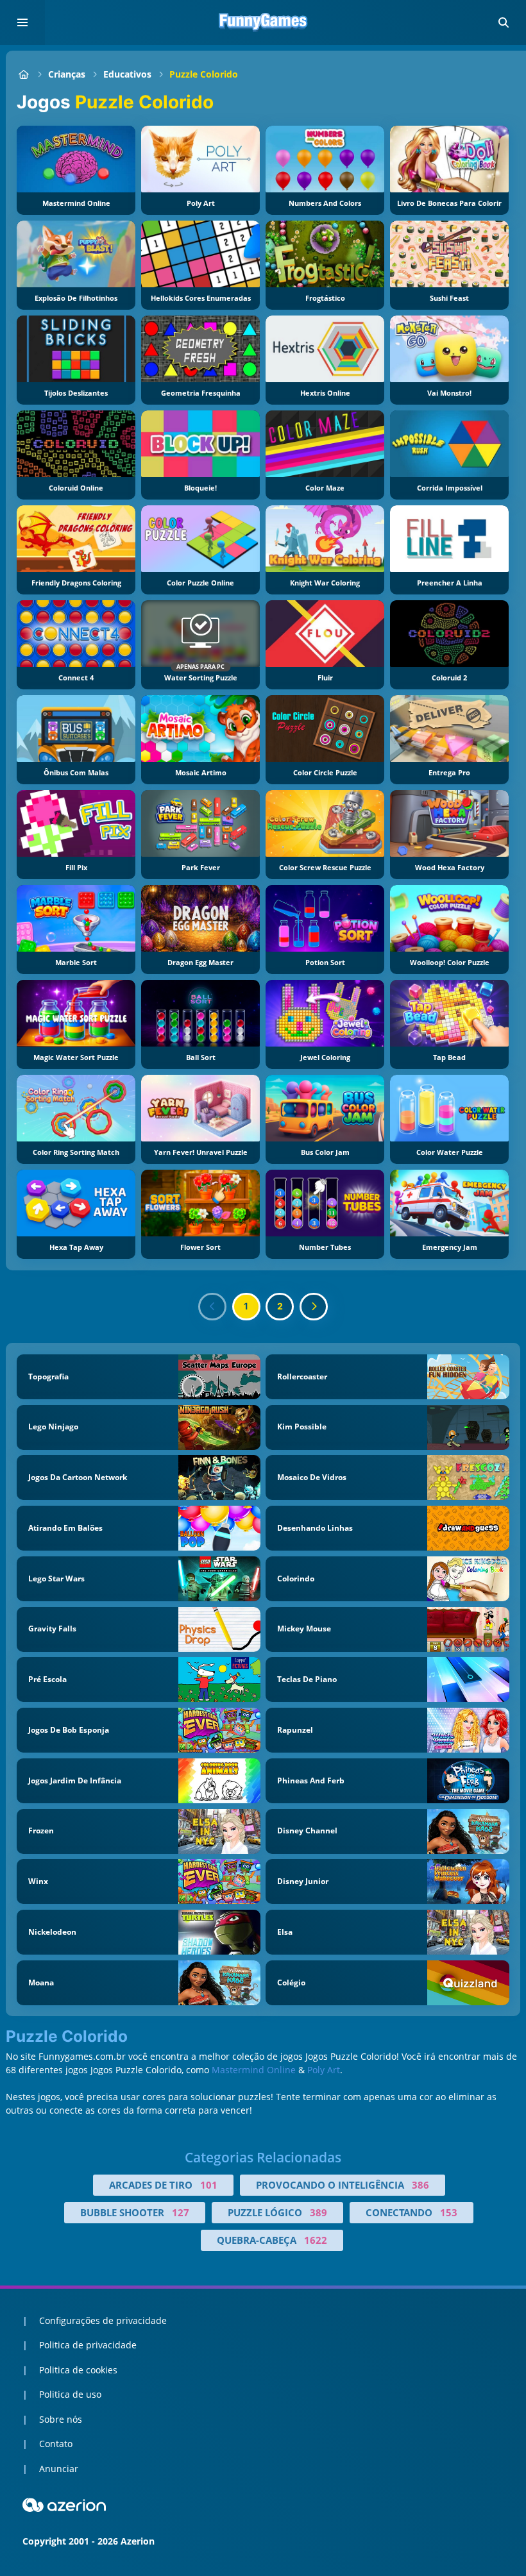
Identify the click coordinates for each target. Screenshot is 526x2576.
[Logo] (263, 22)
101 (209, 2185)
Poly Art (324, 2070)
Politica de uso (70, 2394)
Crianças (67, 74)
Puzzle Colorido (204, 74)
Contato (56, 2444)
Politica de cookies (78, 2370)
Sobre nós (61, 2419)
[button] (504, 22)
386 (420, 2185)
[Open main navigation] (22, 22)
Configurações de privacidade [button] (103, 2320)
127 (181, 2212)
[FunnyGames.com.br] (23, 74)
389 (318, 2212)
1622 (316, 2240)
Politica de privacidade (88, 2345)
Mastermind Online (254, 2070)
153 (449, 2212)
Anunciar (59, 2469)
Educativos (127, 74)
